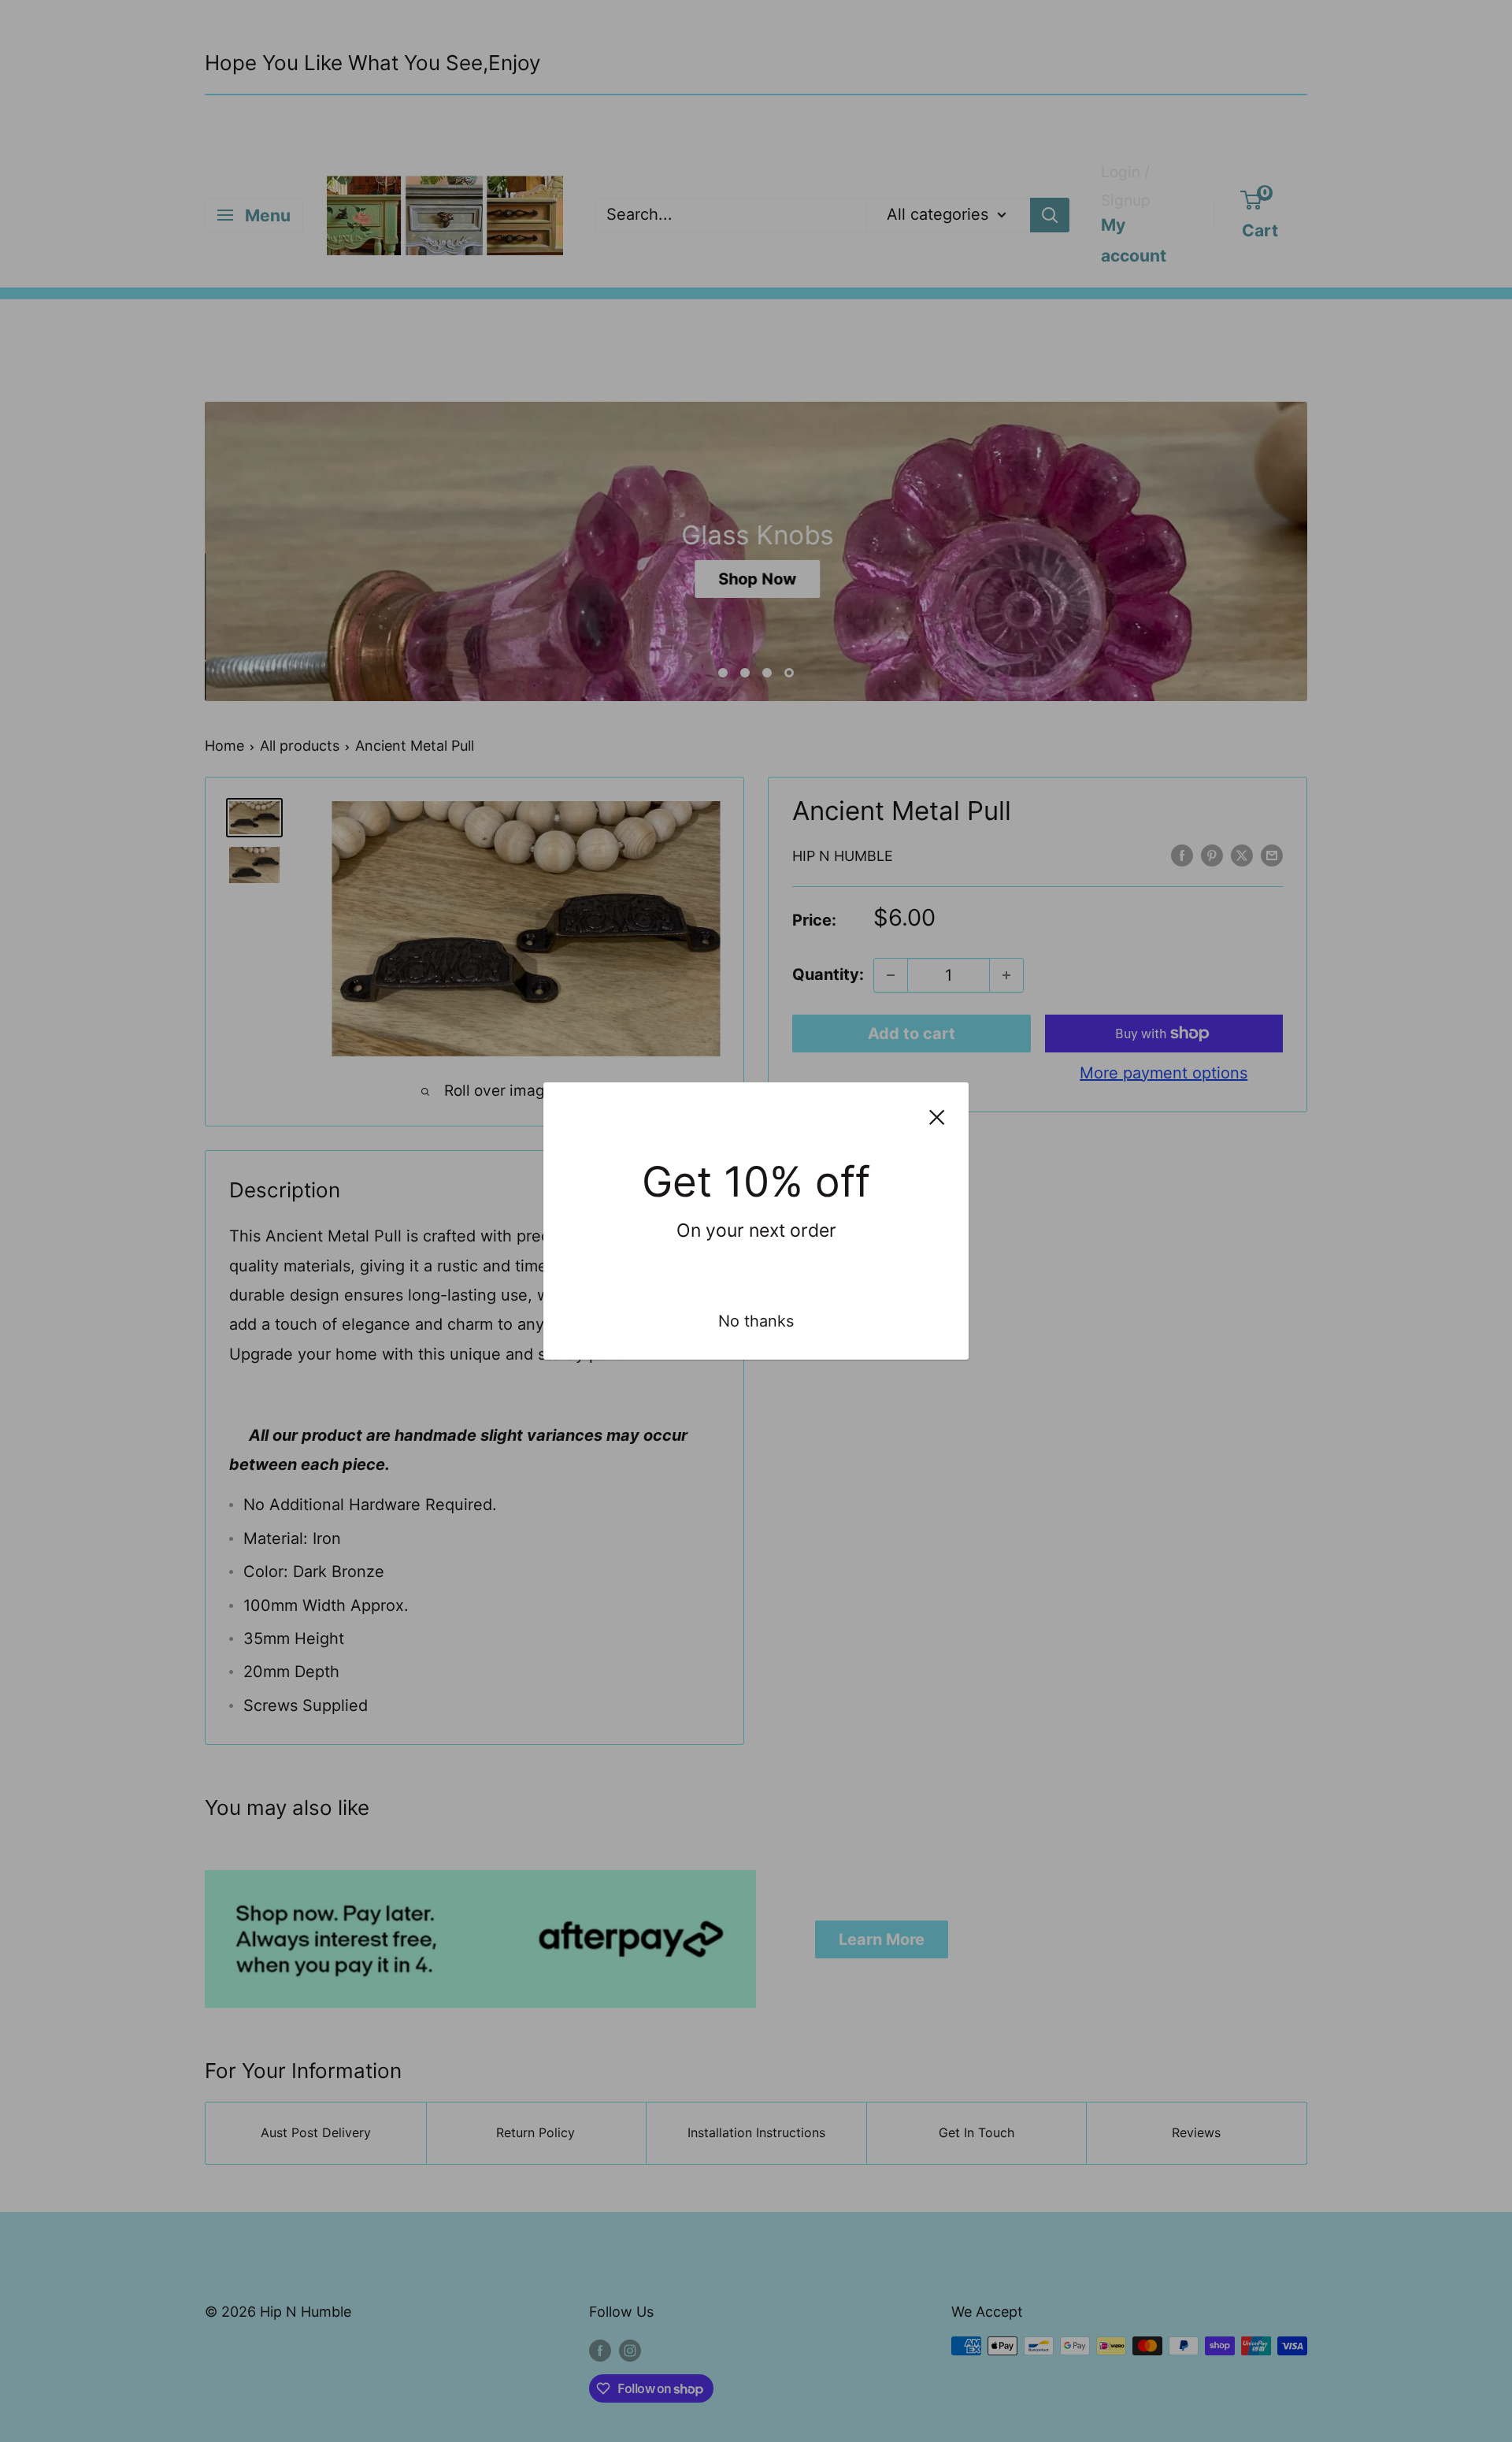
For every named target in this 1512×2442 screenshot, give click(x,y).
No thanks (756, 1321)
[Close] (937, 1116)
